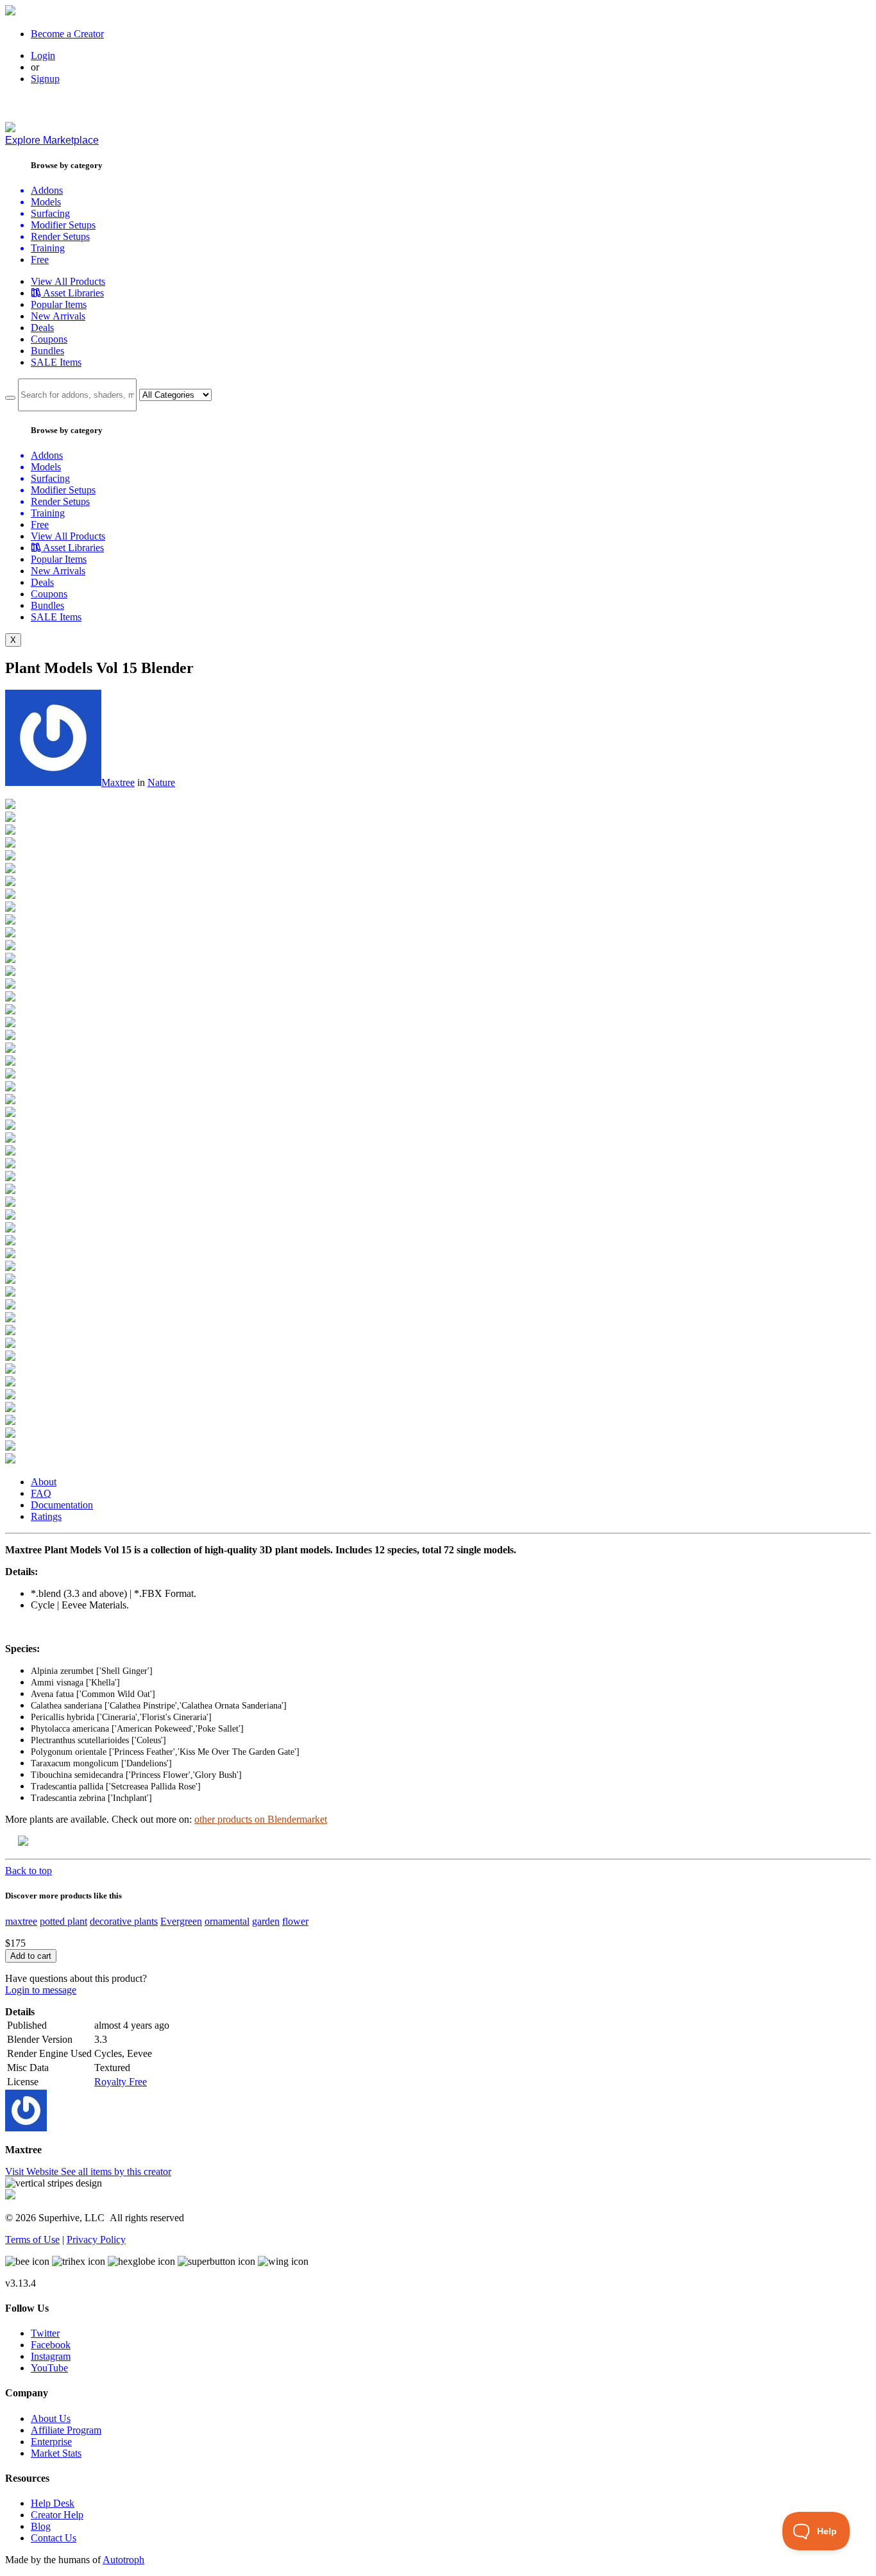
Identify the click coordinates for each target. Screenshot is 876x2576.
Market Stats (56, 2453)
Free (40, 260)
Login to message (41, 1990)
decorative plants (124, 1921)
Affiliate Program (66, 2430)
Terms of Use (32, 2239)
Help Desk (53, 2503)
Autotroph (123, 2560)
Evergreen (181, 1921)
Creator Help (57, 2515)
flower (295, 1921)
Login (43, 55)
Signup (45, 79)
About (44, 1482)
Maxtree (118, 782)
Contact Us (54, 2538)
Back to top (29, 1871)
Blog (41, 2526)
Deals (42, 328)
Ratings (46, 1516)
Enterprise (51, 2442)
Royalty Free (121, 2082)
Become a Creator (67, 34)
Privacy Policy (96, 2239)
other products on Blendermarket (261, 1819)
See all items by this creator (116, 2171)
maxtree (21, 1921)
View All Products (68, 281)
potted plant (63, 1921)
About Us (51, 2418)
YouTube (49, 2368)
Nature (161, 782)
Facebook (51, 2345)
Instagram (51, 2356)
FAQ (41, 1493)
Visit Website (33, 2171)
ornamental (227, 1921)
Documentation (62, 1505)
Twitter (45, 2333)
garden (266, 1921)
